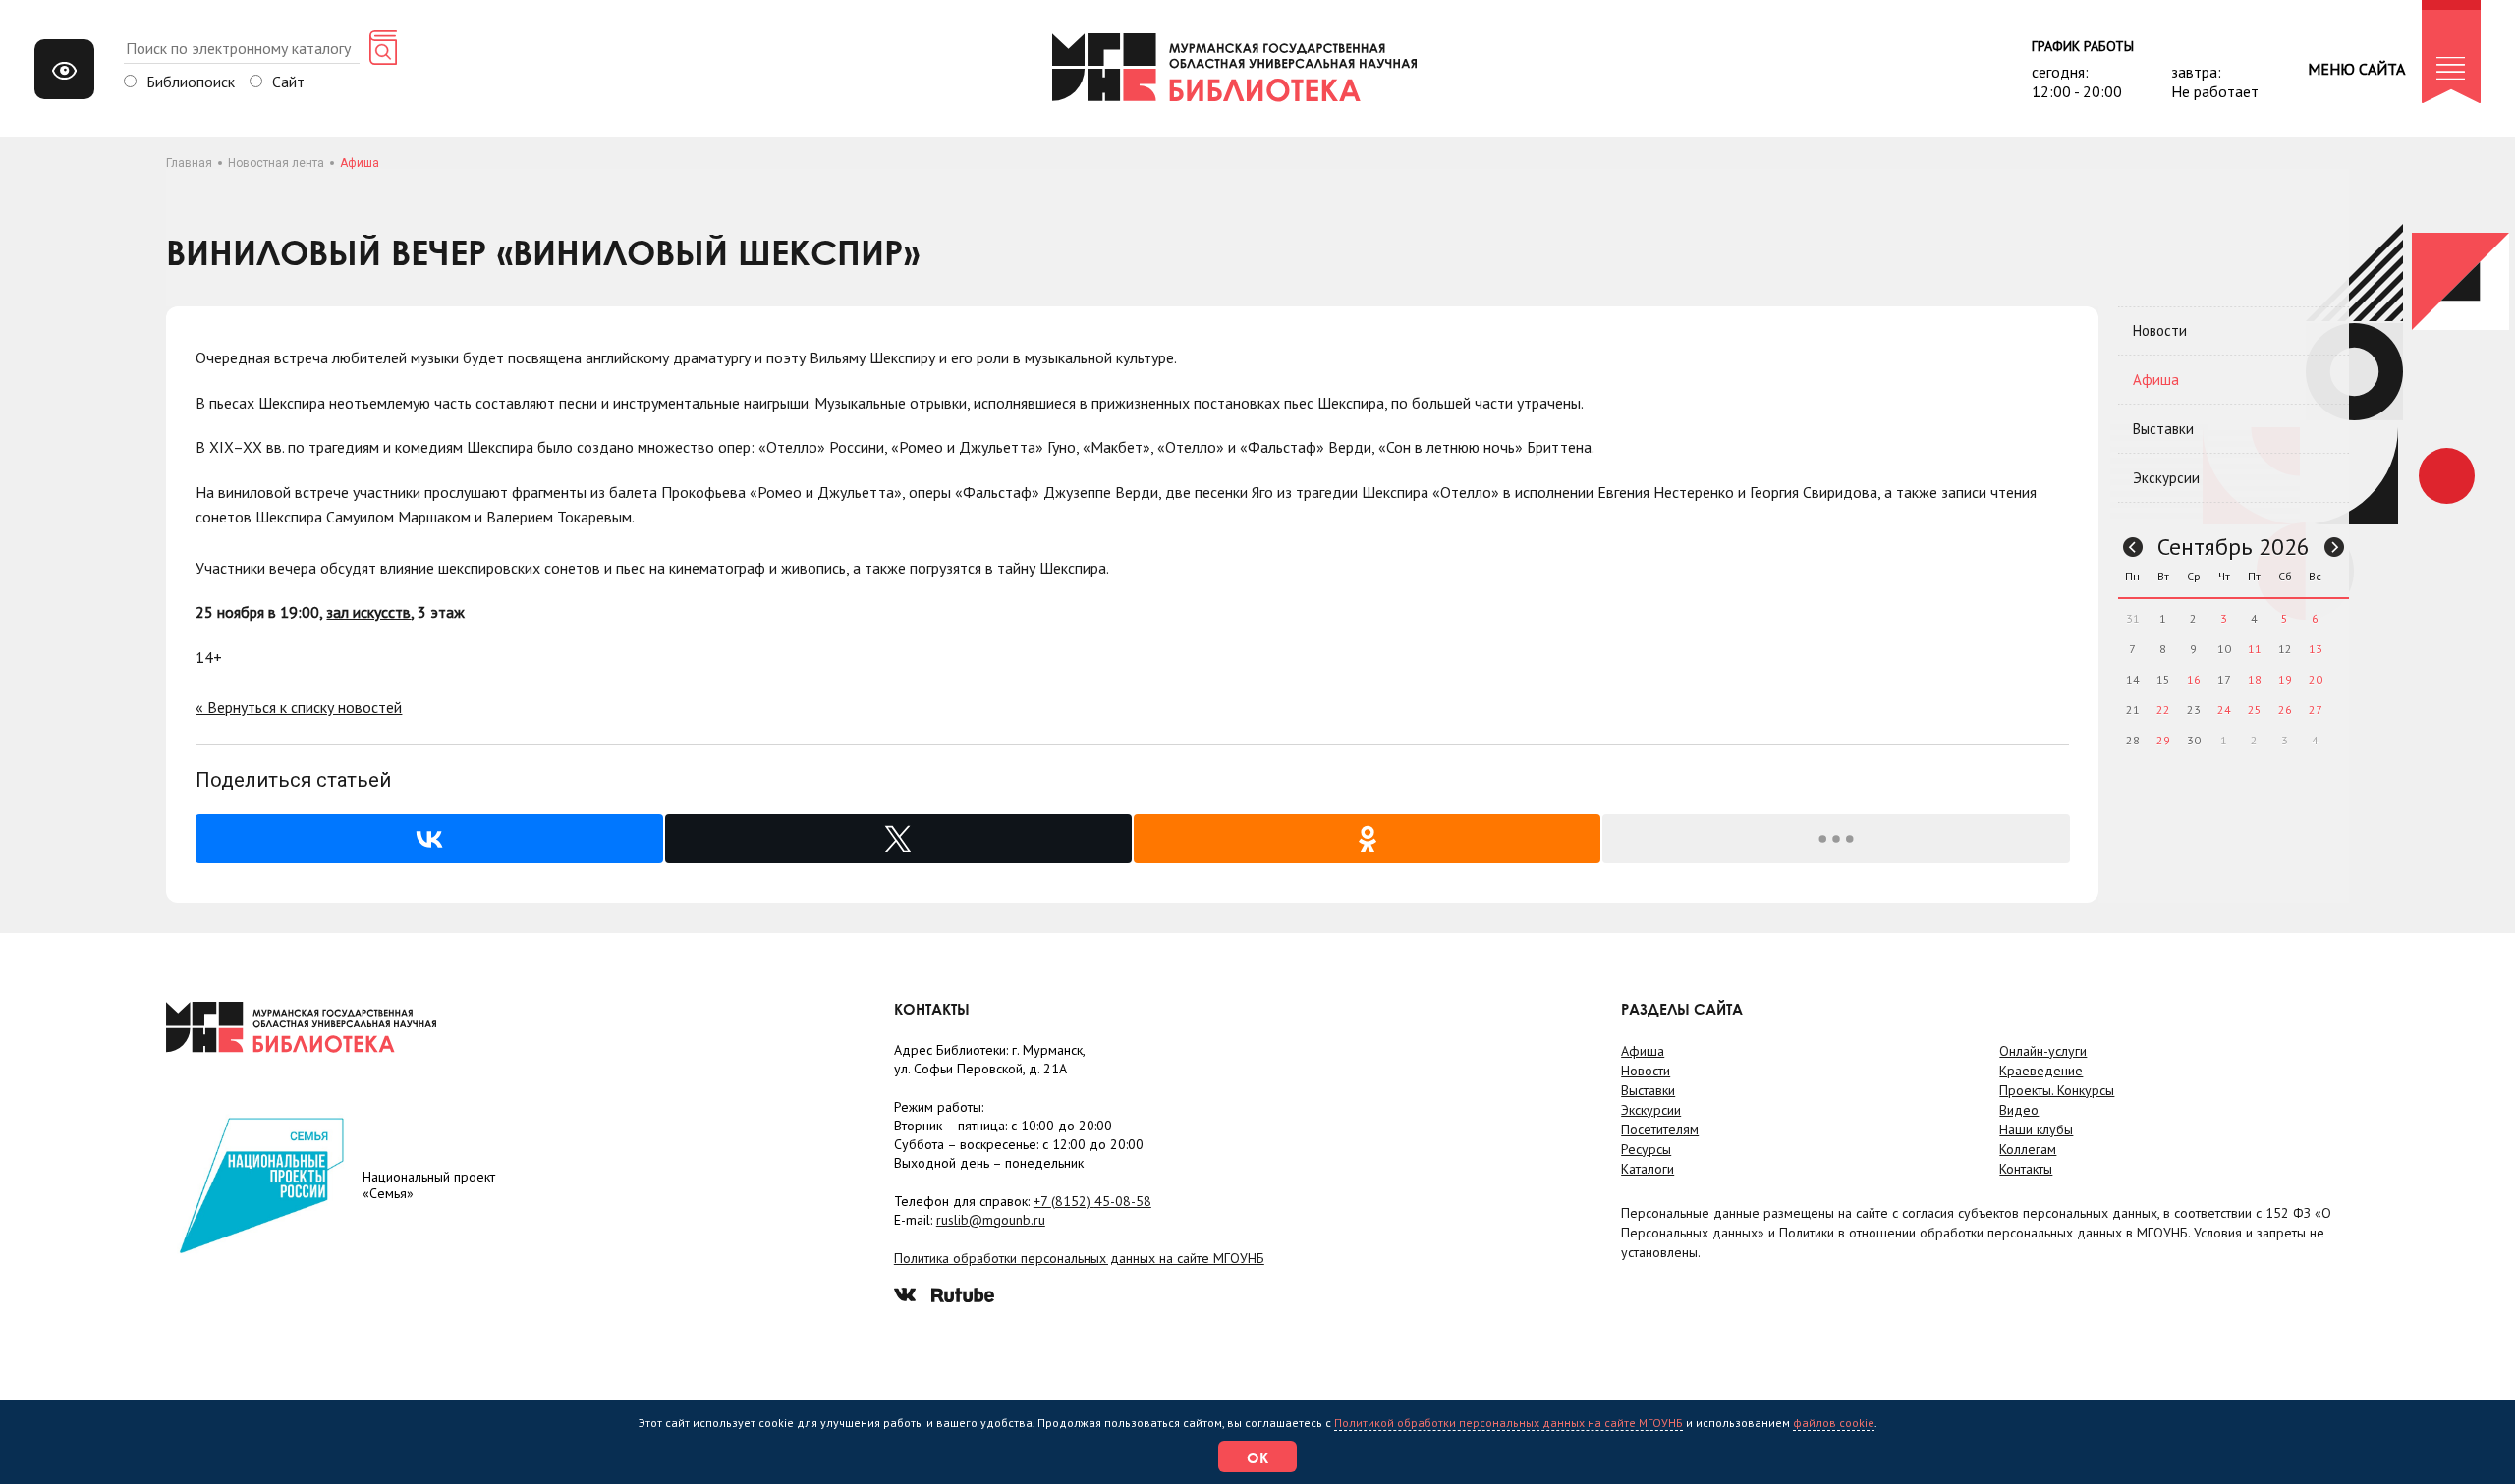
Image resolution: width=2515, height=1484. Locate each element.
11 (2255, 649)
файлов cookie (1834, 1423)
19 (2285, 679)
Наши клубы (2036, 1129)
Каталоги (1648, 1169)
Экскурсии (2166, 478)
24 (2224, 710)
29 (2163, 740)
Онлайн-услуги (2043, 1051)
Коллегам (2028, 1149)
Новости (2160, 330)
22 (2163, 710)
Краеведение (2041, 1071)
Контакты (2026, 1169)
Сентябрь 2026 (2234, 547)
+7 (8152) (1092, 1201)
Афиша (2156, 380)
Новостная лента (276, 163)
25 (2255, 710)
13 (2316, 649)
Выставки (2163, 429)
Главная (189, 163)
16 (2194, 679)
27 (2316, 710)
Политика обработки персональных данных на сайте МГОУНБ (1079, 1258)
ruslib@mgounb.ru (991, 1220)
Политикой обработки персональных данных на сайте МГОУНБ (1509, 1423)
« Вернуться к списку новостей (299, 707)
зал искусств (368, 612)
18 (2255, 679)
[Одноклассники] (1367, 839)
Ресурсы (1646, 1149)
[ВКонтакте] (429, 839)
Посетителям (1660, 1129)
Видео (2019, 1110)
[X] (898, 839)
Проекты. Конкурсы (2057, 1090)
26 (2285, 710)
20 (2316, 679)
